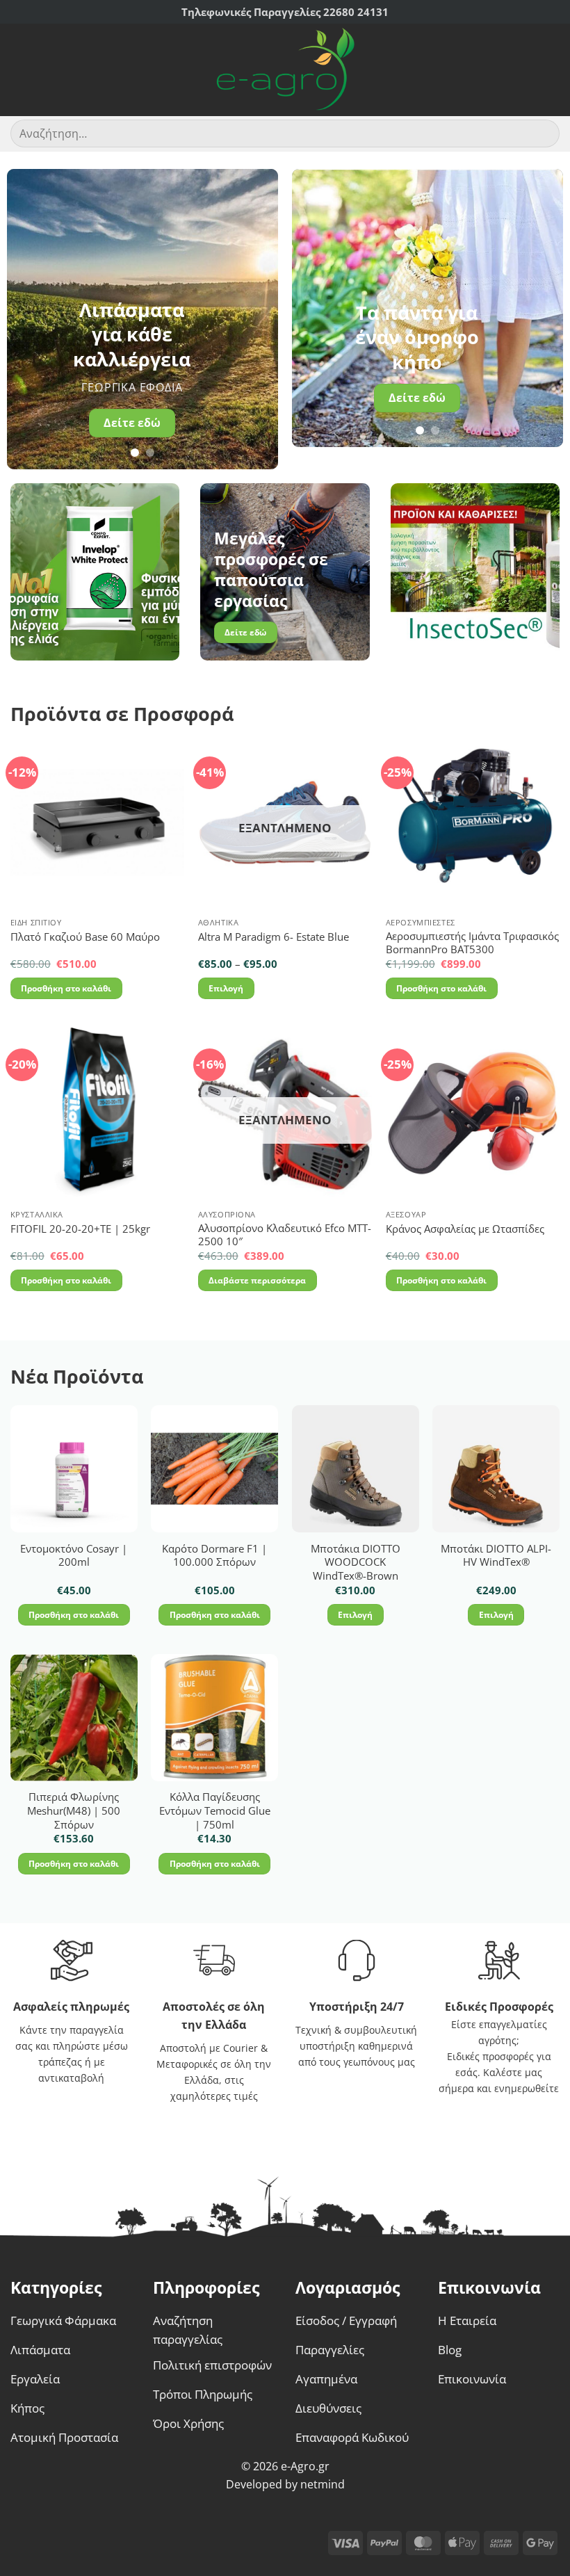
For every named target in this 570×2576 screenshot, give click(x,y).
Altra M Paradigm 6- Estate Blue (274, 937)
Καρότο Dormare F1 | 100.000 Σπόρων (214, 1556)
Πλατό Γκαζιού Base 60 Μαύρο (85, 937)
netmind (323, 2484)
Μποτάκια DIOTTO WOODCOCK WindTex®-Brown (356, 1562)
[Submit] (543, 134)
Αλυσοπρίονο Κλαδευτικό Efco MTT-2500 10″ (285, 1235)
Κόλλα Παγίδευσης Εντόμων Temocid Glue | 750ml (215, 1811)
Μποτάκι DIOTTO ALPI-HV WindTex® (496, 1556)
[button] (19, 70)
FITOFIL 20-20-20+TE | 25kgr (80, 1229)
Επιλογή (226, 988)
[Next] (255, 319)
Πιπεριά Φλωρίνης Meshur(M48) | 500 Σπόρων (74, 1811)
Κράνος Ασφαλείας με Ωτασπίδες (465, 1229)
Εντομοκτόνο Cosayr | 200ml (74, 1556)
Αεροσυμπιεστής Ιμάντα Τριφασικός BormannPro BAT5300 (472, 943)
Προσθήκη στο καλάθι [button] (66, 988)
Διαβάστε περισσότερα (257, 1280)
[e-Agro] (285, 70)
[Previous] (30, 319)
